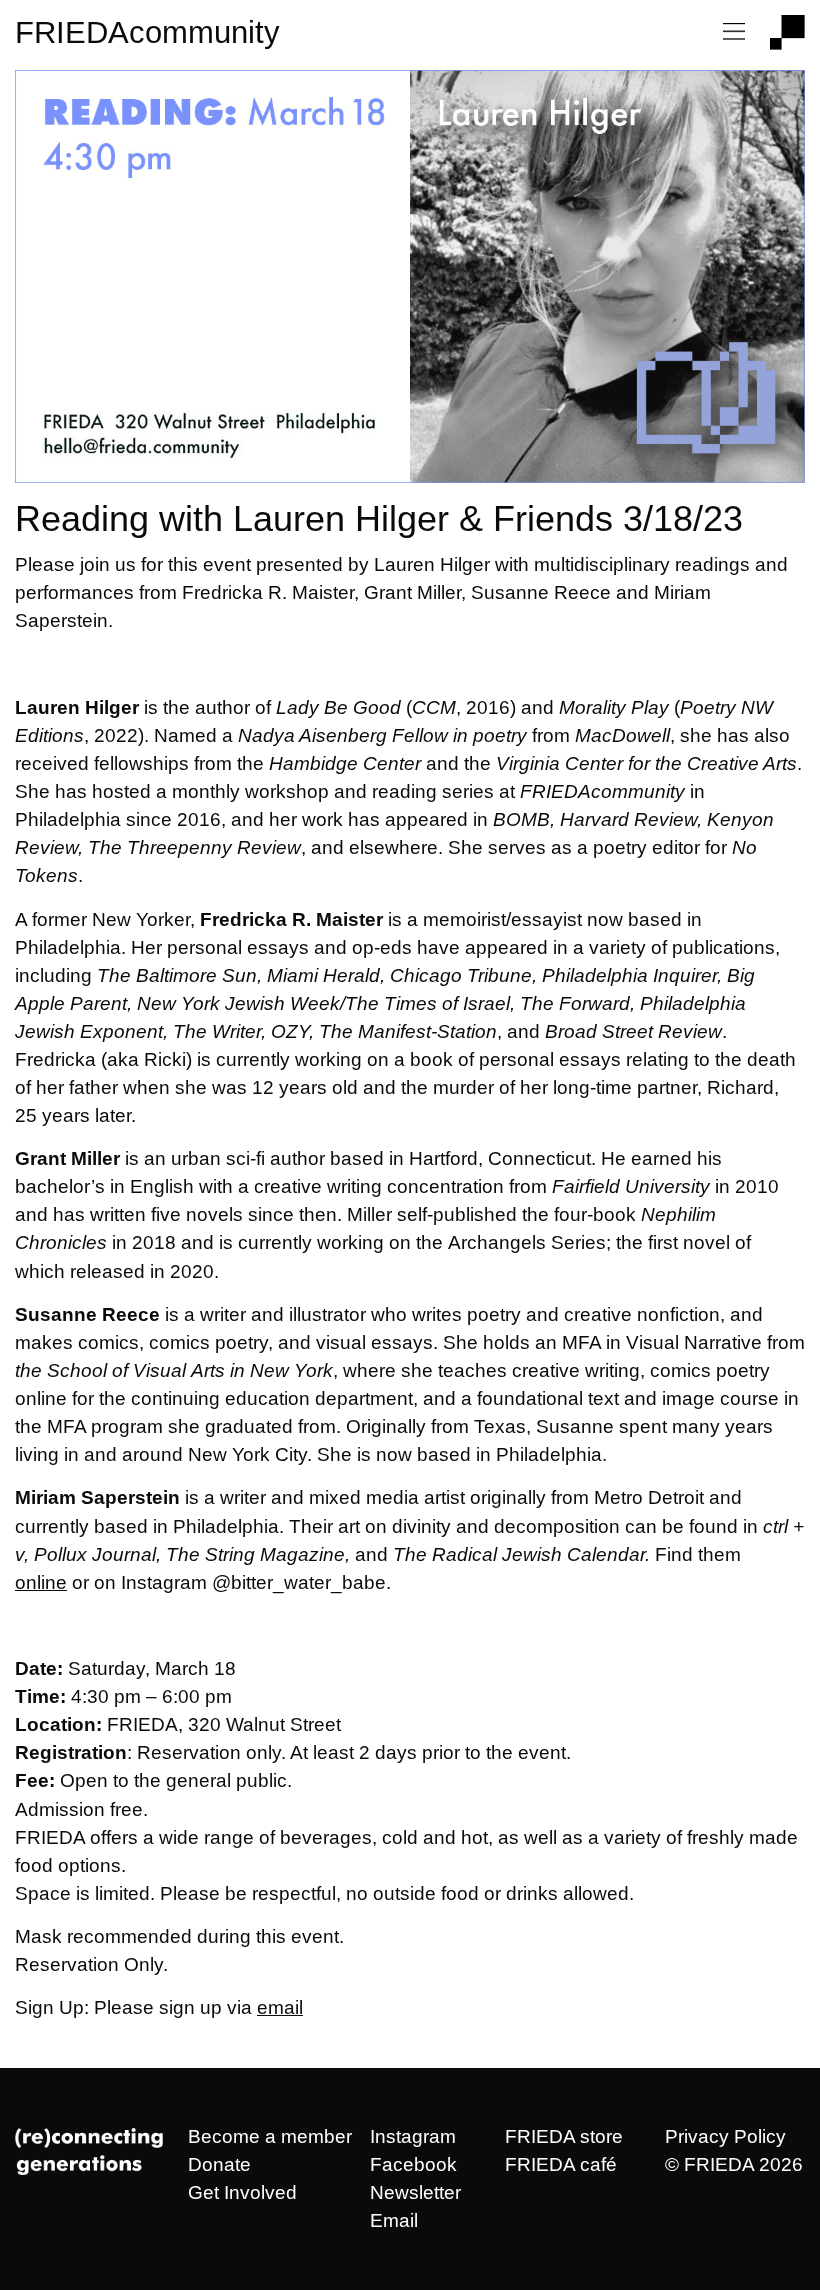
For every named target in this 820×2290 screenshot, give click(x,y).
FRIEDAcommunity (147, 32)
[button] (733, 32)
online (41, 1582)
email (280, 2007)
